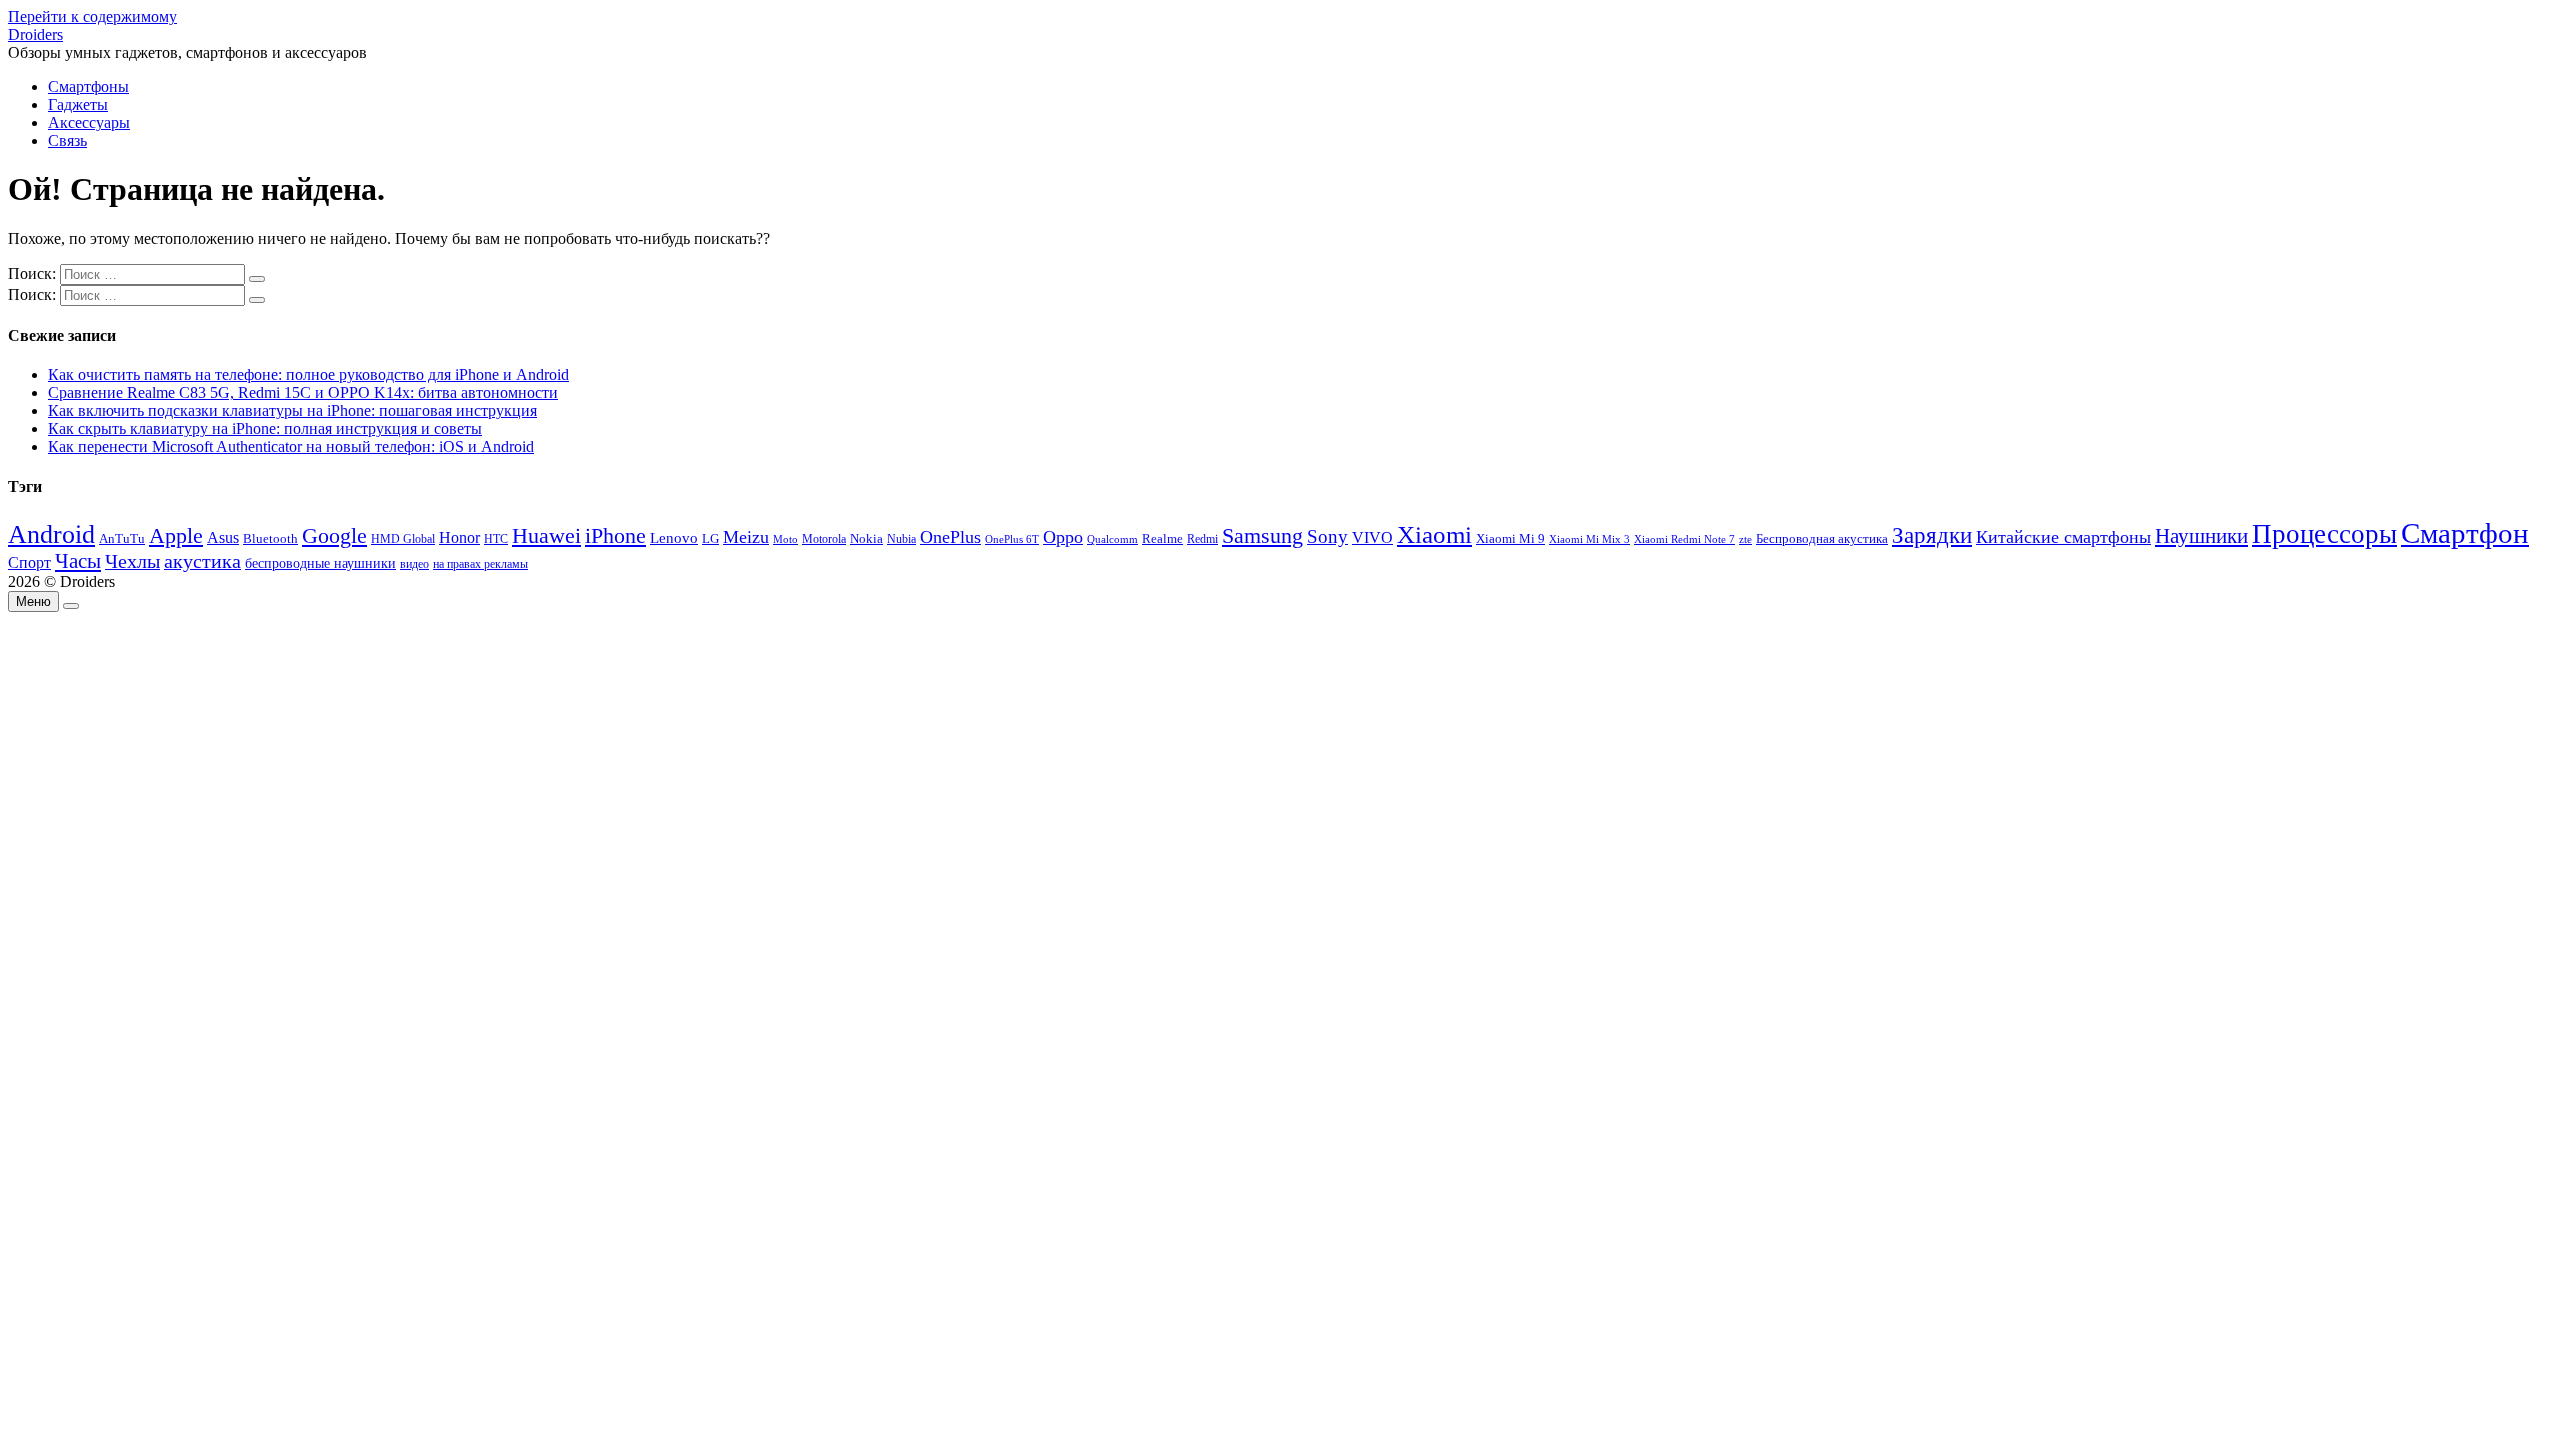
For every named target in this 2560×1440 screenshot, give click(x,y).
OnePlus (950, 537)
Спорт (29, 562)
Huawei (546, 535)
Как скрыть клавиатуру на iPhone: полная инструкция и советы (265, 428)
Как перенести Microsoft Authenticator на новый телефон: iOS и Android (291, 446)
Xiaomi (1434, 534)
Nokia (866, 538)
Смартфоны (88, 86)
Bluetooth (270, 539)
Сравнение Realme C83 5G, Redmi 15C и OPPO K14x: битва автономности (303, 392)
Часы (78, 561)
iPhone (615, 535)
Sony (1327, 536)
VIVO (1372, 537)
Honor (459, 537)
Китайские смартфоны (2063, 537)
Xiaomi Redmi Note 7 (1684, 539)
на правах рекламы (480, 564)
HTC (496, 539)
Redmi (1202, 539)
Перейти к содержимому (92, 16)
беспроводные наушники (320, 563)
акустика (202, 561)
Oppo (1063, 537)
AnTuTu (122, 539)
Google (334, 536)
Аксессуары (89, 122)
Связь (67, 140)
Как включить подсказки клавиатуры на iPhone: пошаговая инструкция (292, 410)
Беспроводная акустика (1822, 538)
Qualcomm (1112, 539)
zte (1745, 539)
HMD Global (403, 539)
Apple (176, 535)
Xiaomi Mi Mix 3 (1589, 539)
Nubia (901, 539)
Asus (223, 537)
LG (710, 538)
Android (51, 534)
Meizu (746, 537)
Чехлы (132, 561)
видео (414, 564)
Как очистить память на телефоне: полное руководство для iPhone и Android (308, 374)
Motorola (824, 539)
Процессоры (2324, 534)
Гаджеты (78, 104)
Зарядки (1932, 535)
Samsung (1262, 535)
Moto (785, 539)
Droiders (35, 34)
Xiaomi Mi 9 (1510, 539)
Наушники (2201, 536)
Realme (1162, 539)
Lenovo (674, 538)
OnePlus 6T (1012, 539)
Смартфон (2465, 533)
